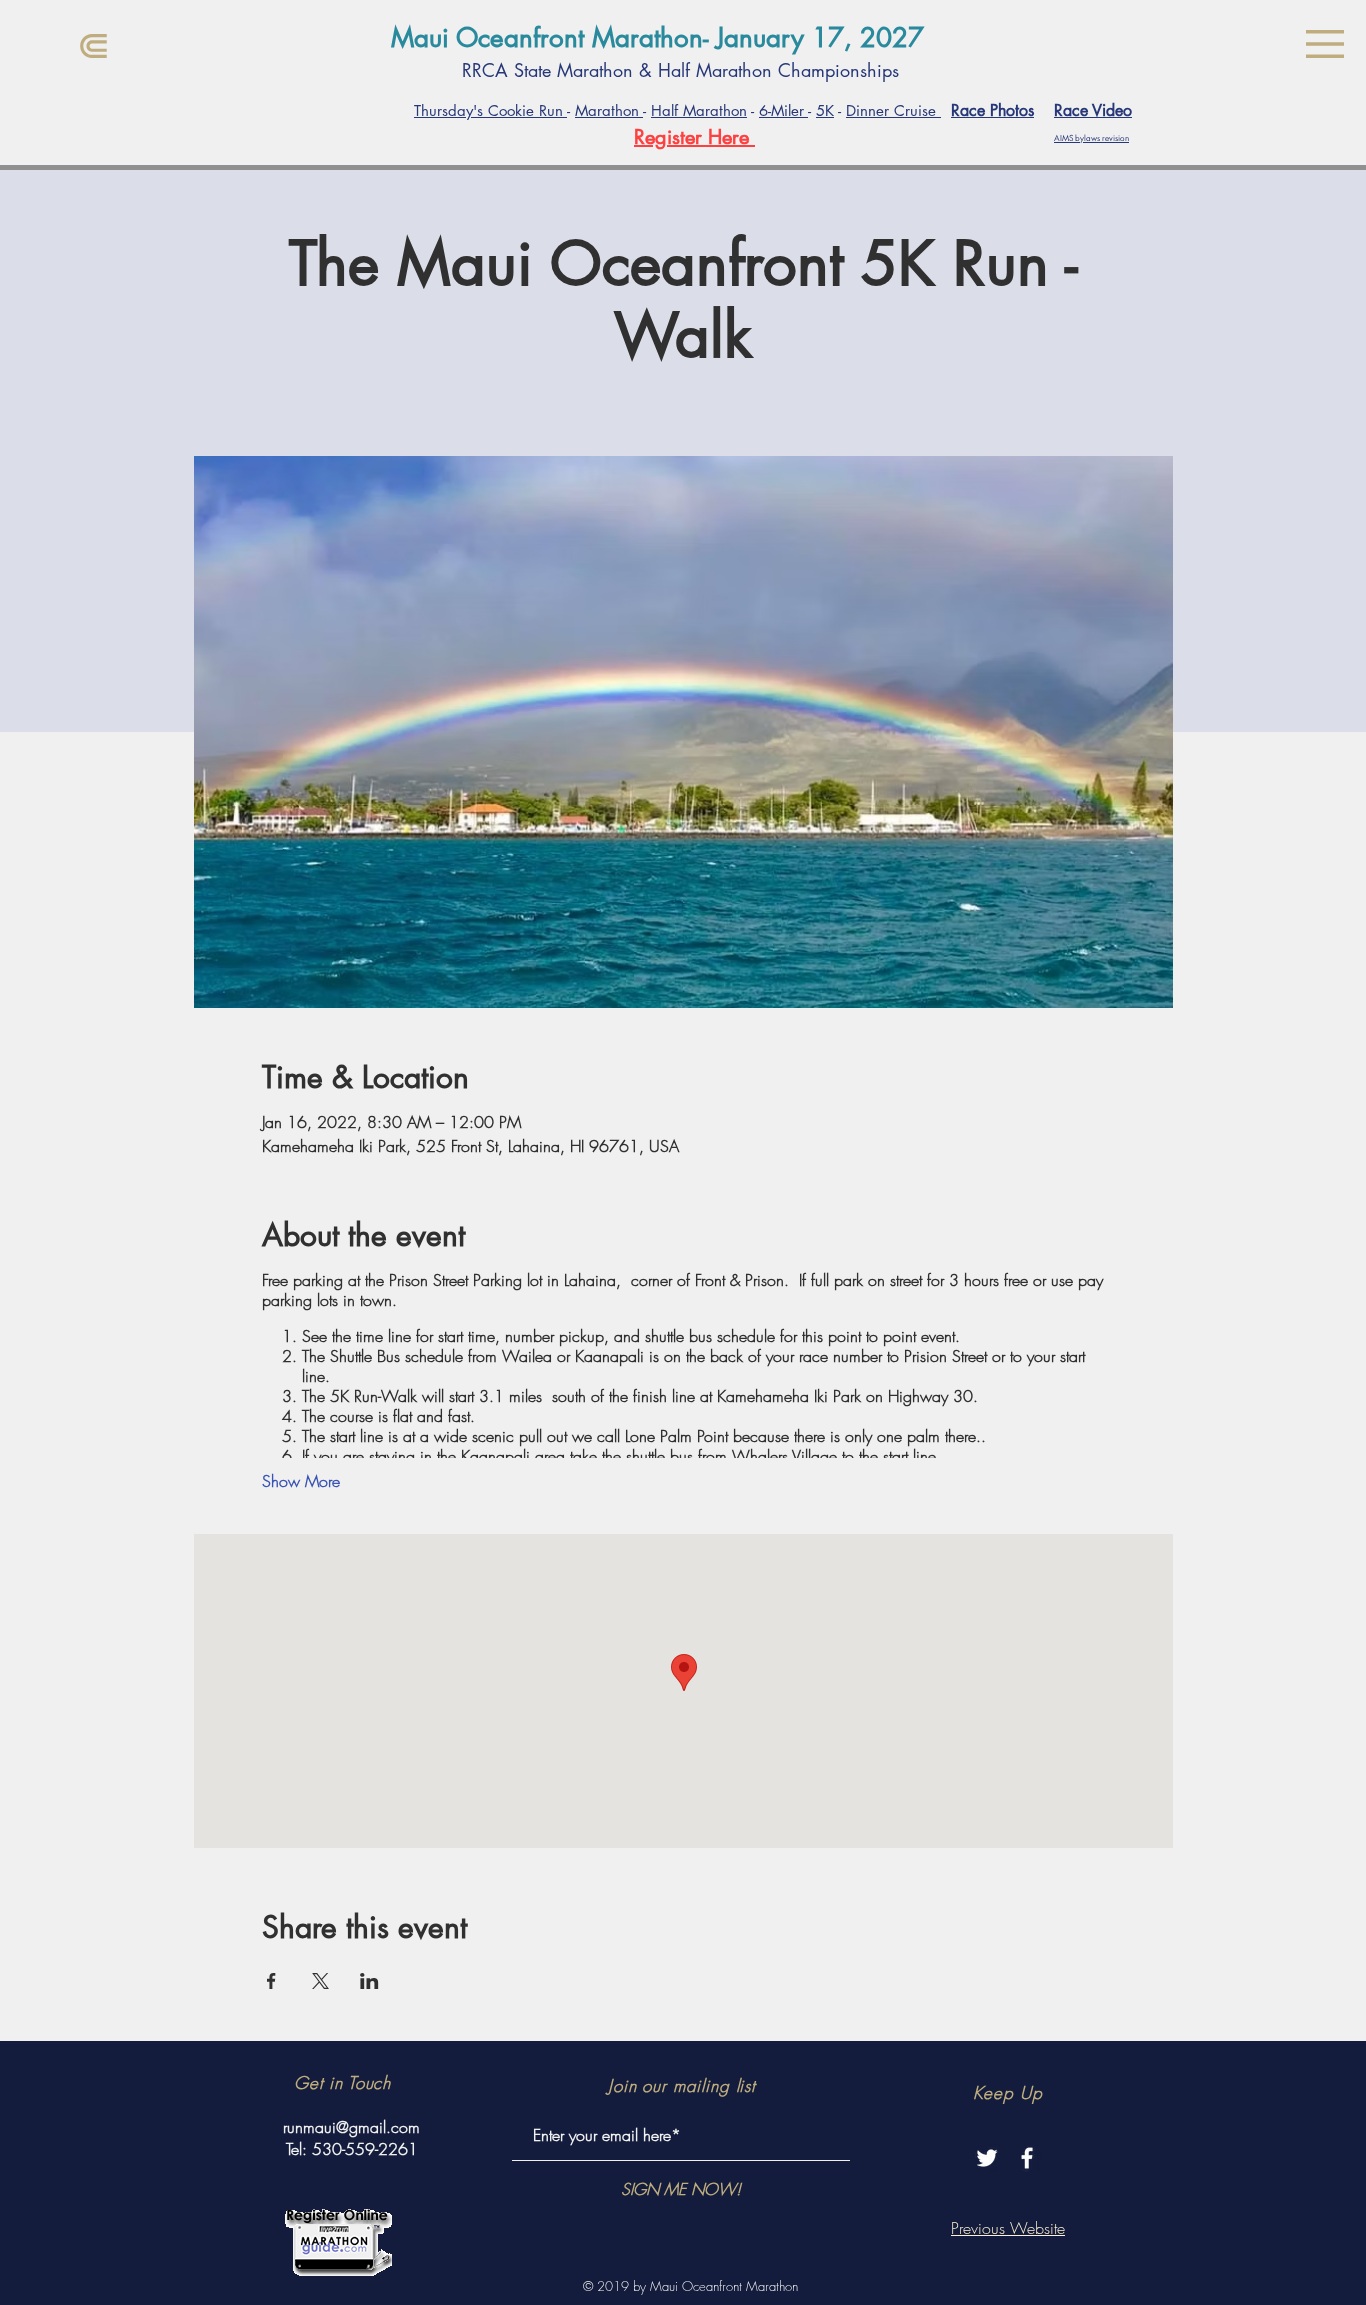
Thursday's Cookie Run (490, 110)
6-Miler (783, 110)
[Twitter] (987, 2158)
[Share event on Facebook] (271, 1981)
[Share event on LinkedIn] (369, 1981)
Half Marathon (699, 110)
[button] (1325, 44)
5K (825, 110)
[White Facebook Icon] (1027, 2158)
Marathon (609, 110)
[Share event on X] (320, 1981)
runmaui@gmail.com (351, 2127)
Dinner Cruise (893, 110)
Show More (301, 1481)
